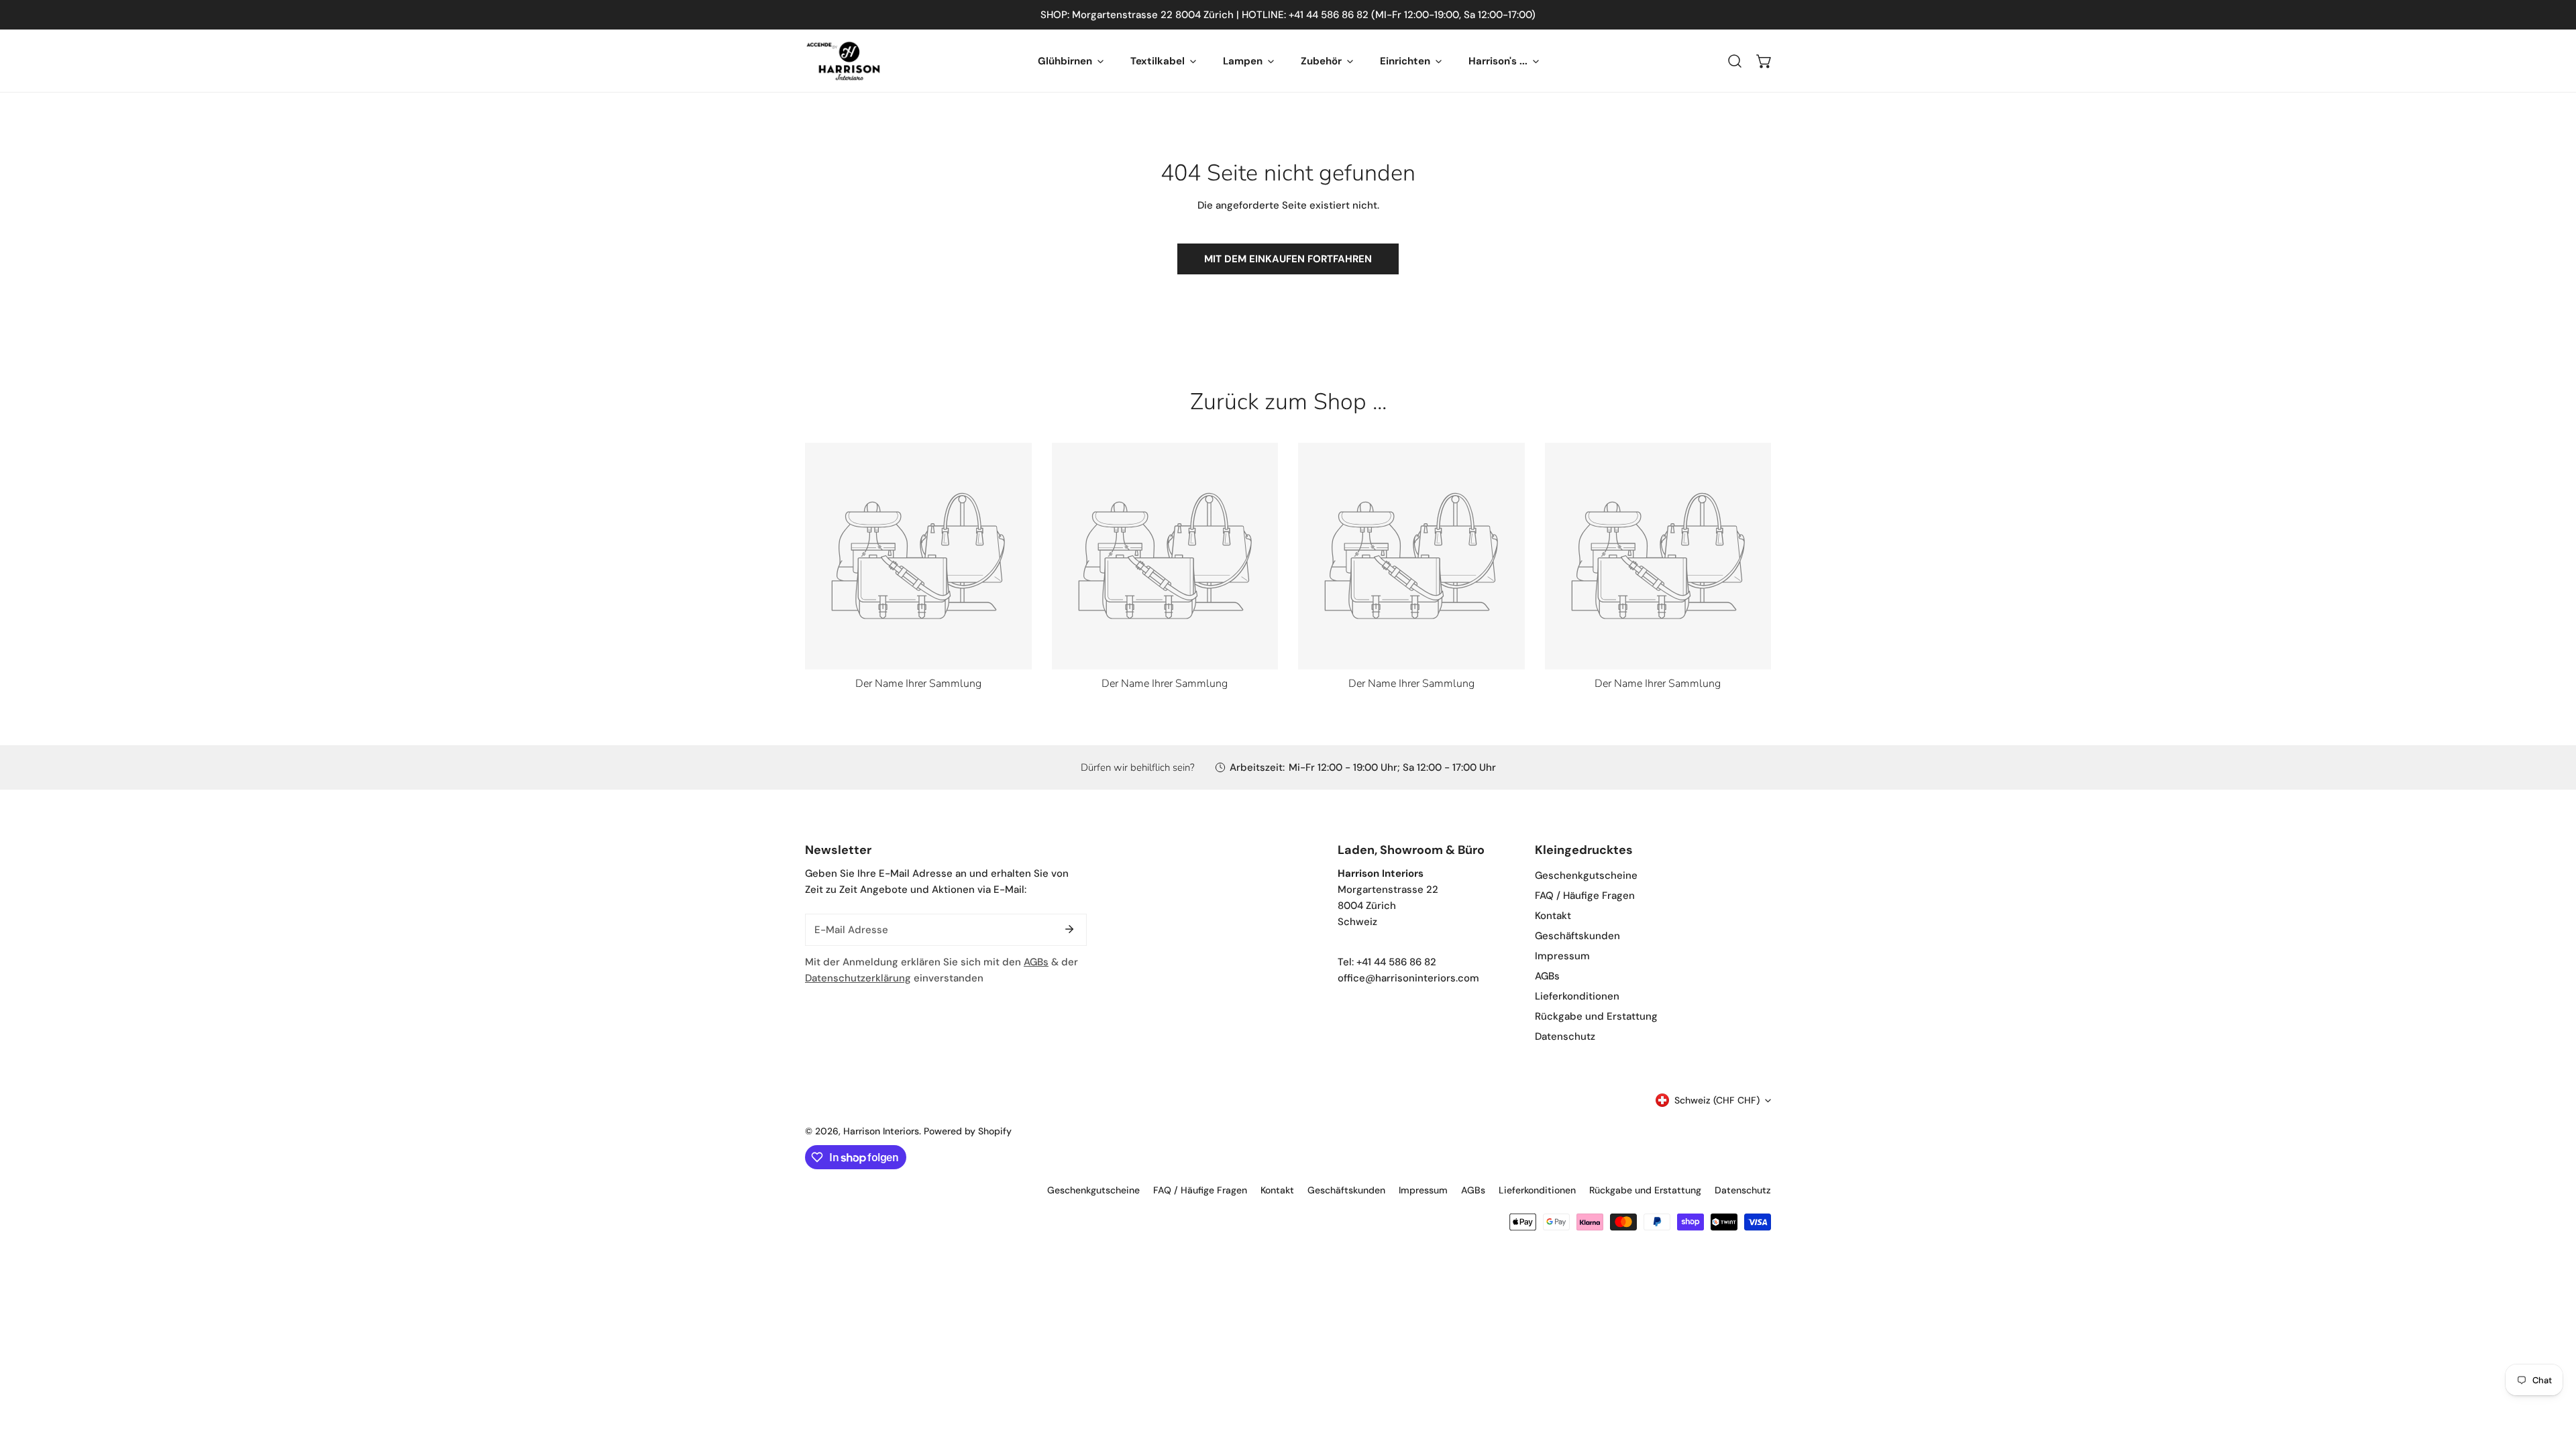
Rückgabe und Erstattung (1596, 1016)
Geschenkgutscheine (1586, 875)
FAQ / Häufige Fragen (1585, 896)
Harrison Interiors (881, 1131)
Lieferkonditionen (1577, 996)
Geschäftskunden (1577, 936)
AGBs (1036, 962)
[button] (1764, 61)
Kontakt (1553, 916)
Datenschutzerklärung (858, 978)
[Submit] (1069, 929)
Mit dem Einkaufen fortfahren (1288, 259)
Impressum (1562, 956)
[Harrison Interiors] (844, 61)
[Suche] (1735, 61)
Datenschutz (1565, 1036)
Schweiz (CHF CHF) (1717, 1100)
